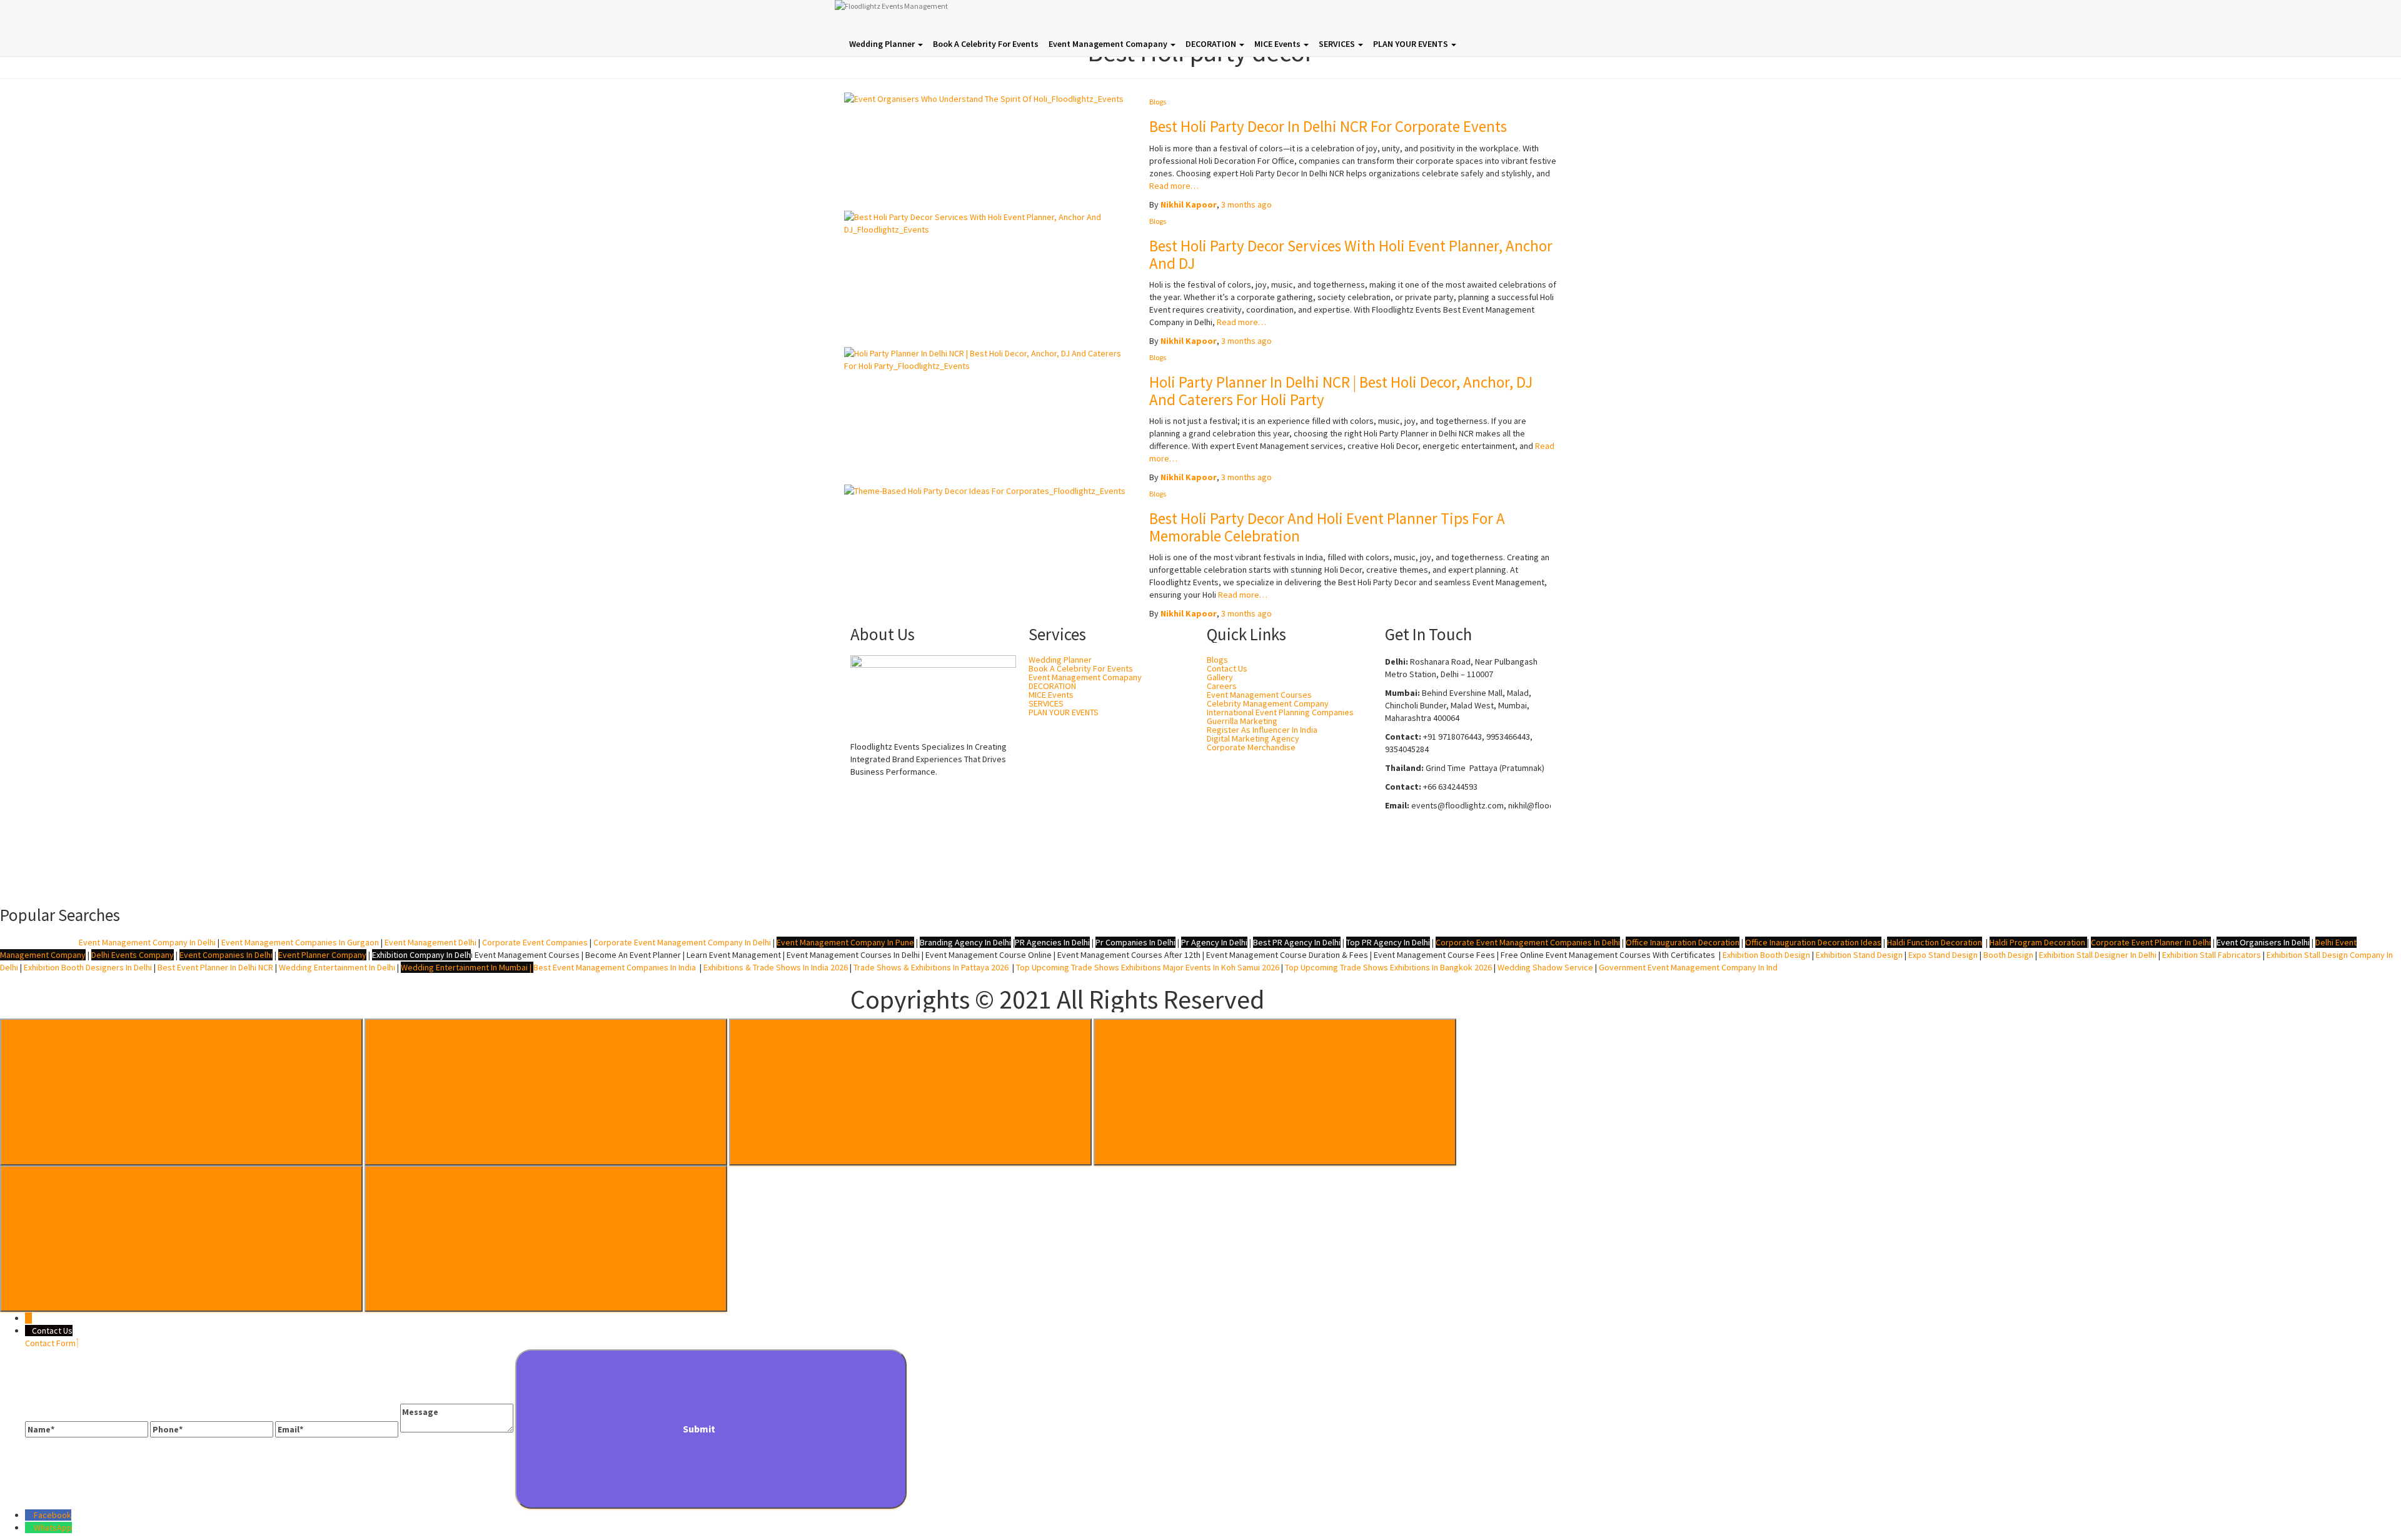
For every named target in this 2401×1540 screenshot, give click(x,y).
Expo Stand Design (1943, 955)
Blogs (1158, 102)
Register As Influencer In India (1262, 730)
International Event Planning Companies (1280, 712)
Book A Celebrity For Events (986, 44)
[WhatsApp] (29, 1527)
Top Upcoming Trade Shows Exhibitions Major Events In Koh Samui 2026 (1148, 967)
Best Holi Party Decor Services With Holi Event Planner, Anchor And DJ (1351, 254)
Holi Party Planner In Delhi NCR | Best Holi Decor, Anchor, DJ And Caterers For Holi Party (1341, 391)
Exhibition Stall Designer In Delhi (2098, 955)
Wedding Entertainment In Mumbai (465, 967)
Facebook (53, 1515)
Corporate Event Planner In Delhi (2151, 942)
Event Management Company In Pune (845, 942)
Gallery (1220, 677)
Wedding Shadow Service (1545, 967)
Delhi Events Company (133, 955)
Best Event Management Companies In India (615, 967)
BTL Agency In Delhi (38, 942)
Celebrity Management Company (1268, 703)
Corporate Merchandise (1251, 747)
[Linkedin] (1467, 865)
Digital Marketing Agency (1253, 738)
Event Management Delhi (430, 942)
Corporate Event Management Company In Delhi (682, 942)
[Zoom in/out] (1275, 1092)
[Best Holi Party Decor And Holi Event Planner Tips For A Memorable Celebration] (985, 490)
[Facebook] (1401, 865)
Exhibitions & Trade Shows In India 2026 (777, 967)
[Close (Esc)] (181, 1092)
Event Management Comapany (1109, 44)
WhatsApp (53, 1527)
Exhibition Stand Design (1859, 955)
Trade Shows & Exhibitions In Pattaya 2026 (933, 967)
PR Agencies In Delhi (1052, 942)
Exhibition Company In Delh (421, 955)
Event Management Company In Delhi (147, 942)
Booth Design (2008, 955)
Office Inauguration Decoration (1683, 942)
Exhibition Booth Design (1765, 955)
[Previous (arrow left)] (181, 1239)
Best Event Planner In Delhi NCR (214, 967)
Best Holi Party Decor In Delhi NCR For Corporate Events (1328, 126)
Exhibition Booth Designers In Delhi (88, 967)
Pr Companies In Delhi (1135, 942)
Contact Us (1227, 668)
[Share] (546, 1092)
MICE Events (1278, 44)
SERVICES (1338, 44)
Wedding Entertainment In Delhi (337, 967)
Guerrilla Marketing (1242, 721)
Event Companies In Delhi (226, 955)
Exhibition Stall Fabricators (2212, 955)
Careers (1222, 686)
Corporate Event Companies (535, 942)
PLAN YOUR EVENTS (1412, 44)
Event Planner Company (322, 955)
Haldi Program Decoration (2037, 942)
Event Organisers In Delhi (2263, 942)
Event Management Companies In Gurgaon (300, 942)
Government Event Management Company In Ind (1688, 967)
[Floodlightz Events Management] (979, 16)
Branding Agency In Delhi (965, 942)
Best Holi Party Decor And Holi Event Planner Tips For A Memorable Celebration (1327, 527)
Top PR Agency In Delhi (1388, 942)
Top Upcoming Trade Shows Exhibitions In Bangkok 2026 (1387, 967)
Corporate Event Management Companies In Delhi (1528, 942)
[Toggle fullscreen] (910, 1092)
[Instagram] (1434, 865)
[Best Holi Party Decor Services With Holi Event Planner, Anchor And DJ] (987, 222)
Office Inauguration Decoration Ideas (1813, 942)
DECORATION (1212, 44)
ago (1246, 204)
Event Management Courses (1259, 695)
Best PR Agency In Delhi (1297, 942)
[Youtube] (1500, 865)
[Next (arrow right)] (546, 1239)
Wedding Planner (883, 44)
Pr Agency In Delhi (1214, 942)
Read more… (1174, 186)
